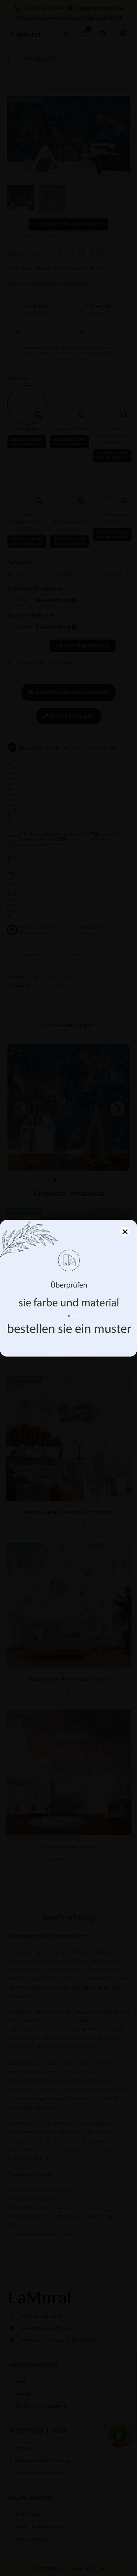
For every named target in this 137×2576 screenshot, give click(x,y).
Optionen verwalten (69, 1341)
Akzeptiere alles (69, 1321)
